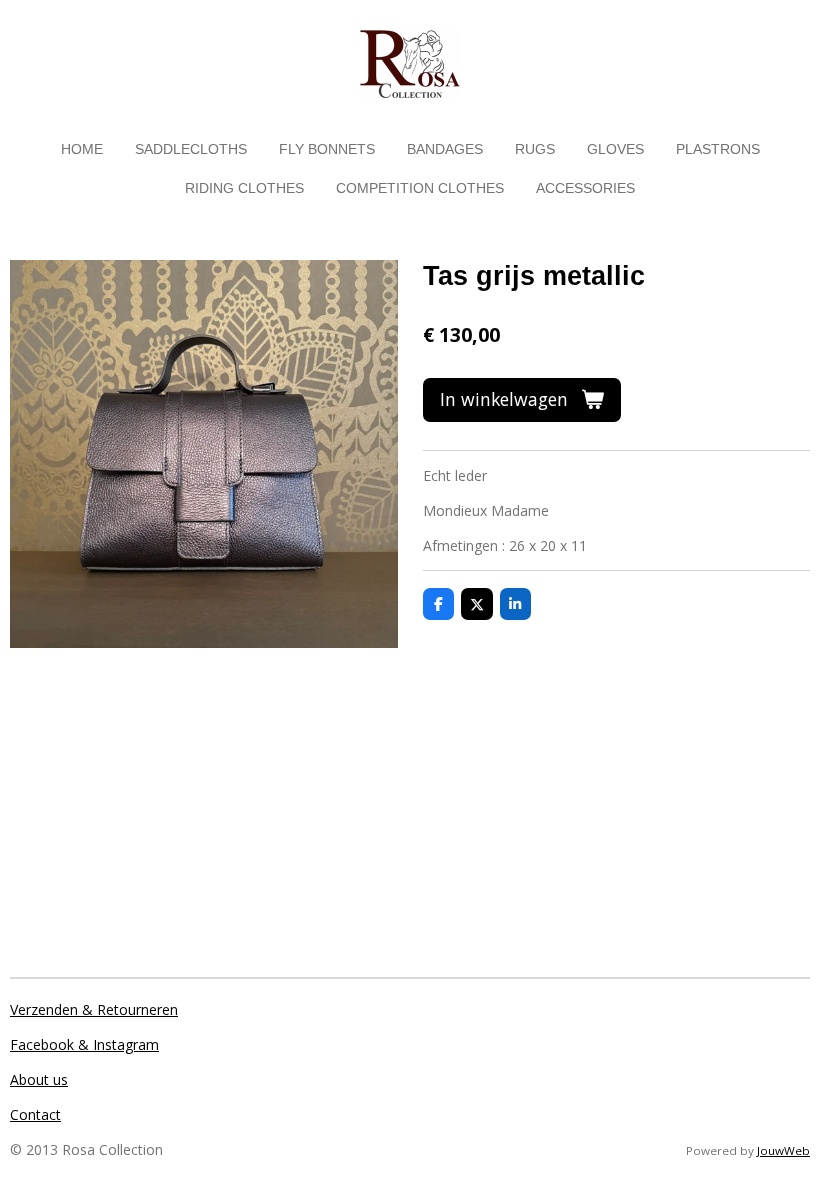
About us (39, 1079)
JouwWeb (783, 1150)
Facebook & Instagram (84, 1044)
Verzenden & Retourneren (94, 1009)
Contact (35, 1114)
